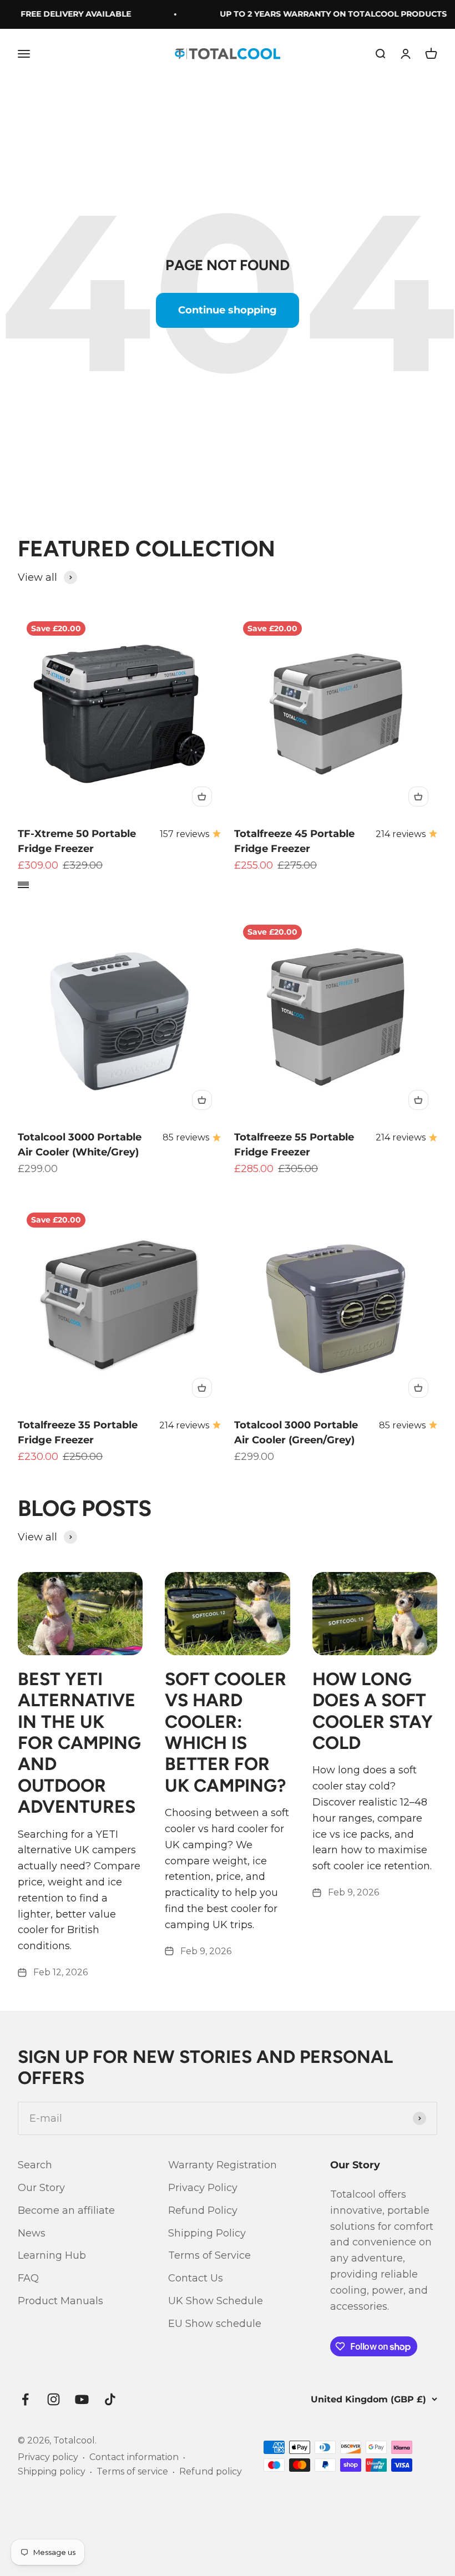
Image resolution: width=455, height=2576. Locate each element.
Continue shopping (228, 310)
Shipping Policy (207, 2233)
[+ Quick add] (202, 797)
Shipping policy (52, 2471)
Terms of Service (209, 2255)
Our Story (41, 2188)
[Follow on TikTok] (110, 2399)
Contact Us (196, 2278)
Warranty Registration (223, 2165)
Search (35, 2165)
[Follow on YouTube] (82, 2399)
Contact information (134, 2457)
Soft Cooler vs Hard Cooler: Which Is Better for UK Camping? (226, 1732)
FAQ (28, 2278)
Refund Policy (203, 2210)
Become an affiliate (66, 2210)
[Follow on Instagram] (54, 2399)
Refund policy (211, 2471)
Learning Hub (52, 2255)
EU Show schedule (215, 2324)
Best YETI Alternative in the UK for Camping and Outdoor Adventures (79, 1743)
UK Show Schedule (216, 2301)
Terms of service (132, 2471)
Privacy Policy (203, 2188)
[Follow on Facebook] (25, 2399)
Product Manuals (60, 2301)
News (32, 2233)
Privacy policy (48, 2457)
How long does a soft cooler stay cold (373, 1711)
